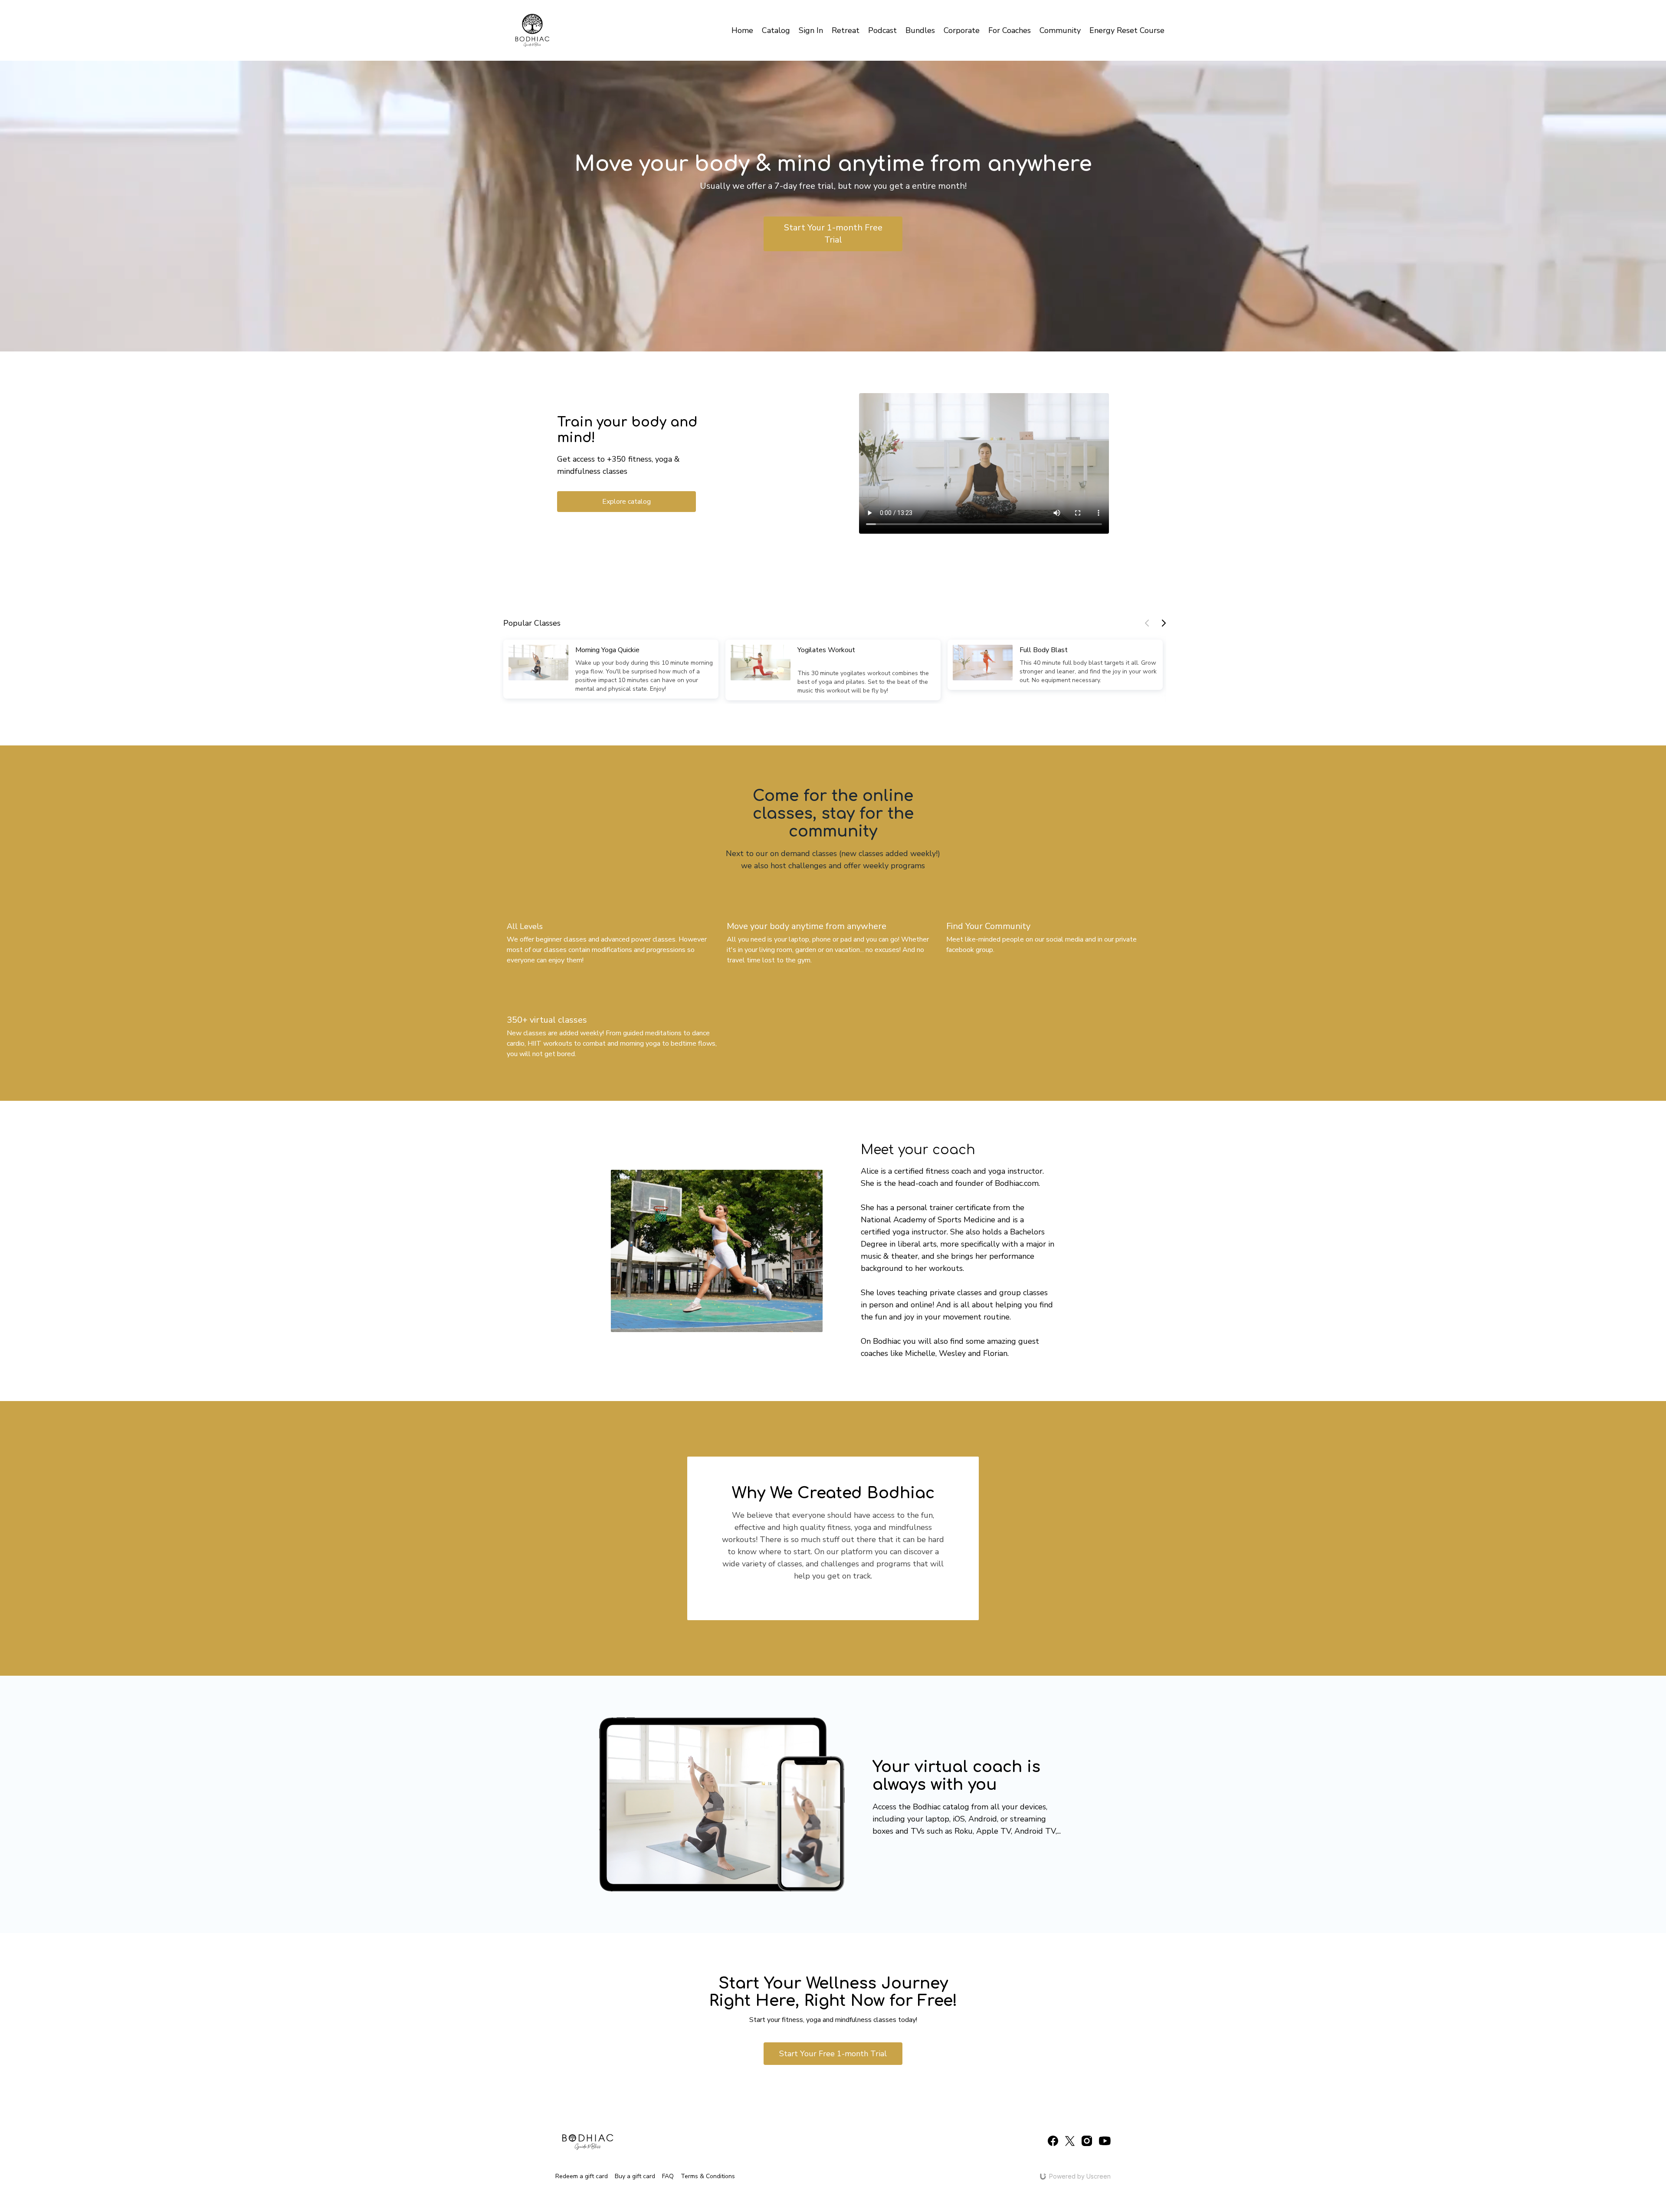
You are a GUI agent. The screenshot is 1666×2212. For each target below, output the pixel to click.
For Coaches (1010, 30)
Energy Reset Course (1127, 30)
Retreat (846, 30)
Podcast (882, 30)
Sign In (811, 30)
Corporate (962, 30)
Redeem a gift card (582, 2176)
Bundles (920, 30)
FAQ (668, 2176)
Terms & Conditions (708, 2176)
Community (1060, 30)
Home (742, 30)
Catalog (776, 30)
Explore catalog (626, 502)
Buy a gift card (635, 2176)
